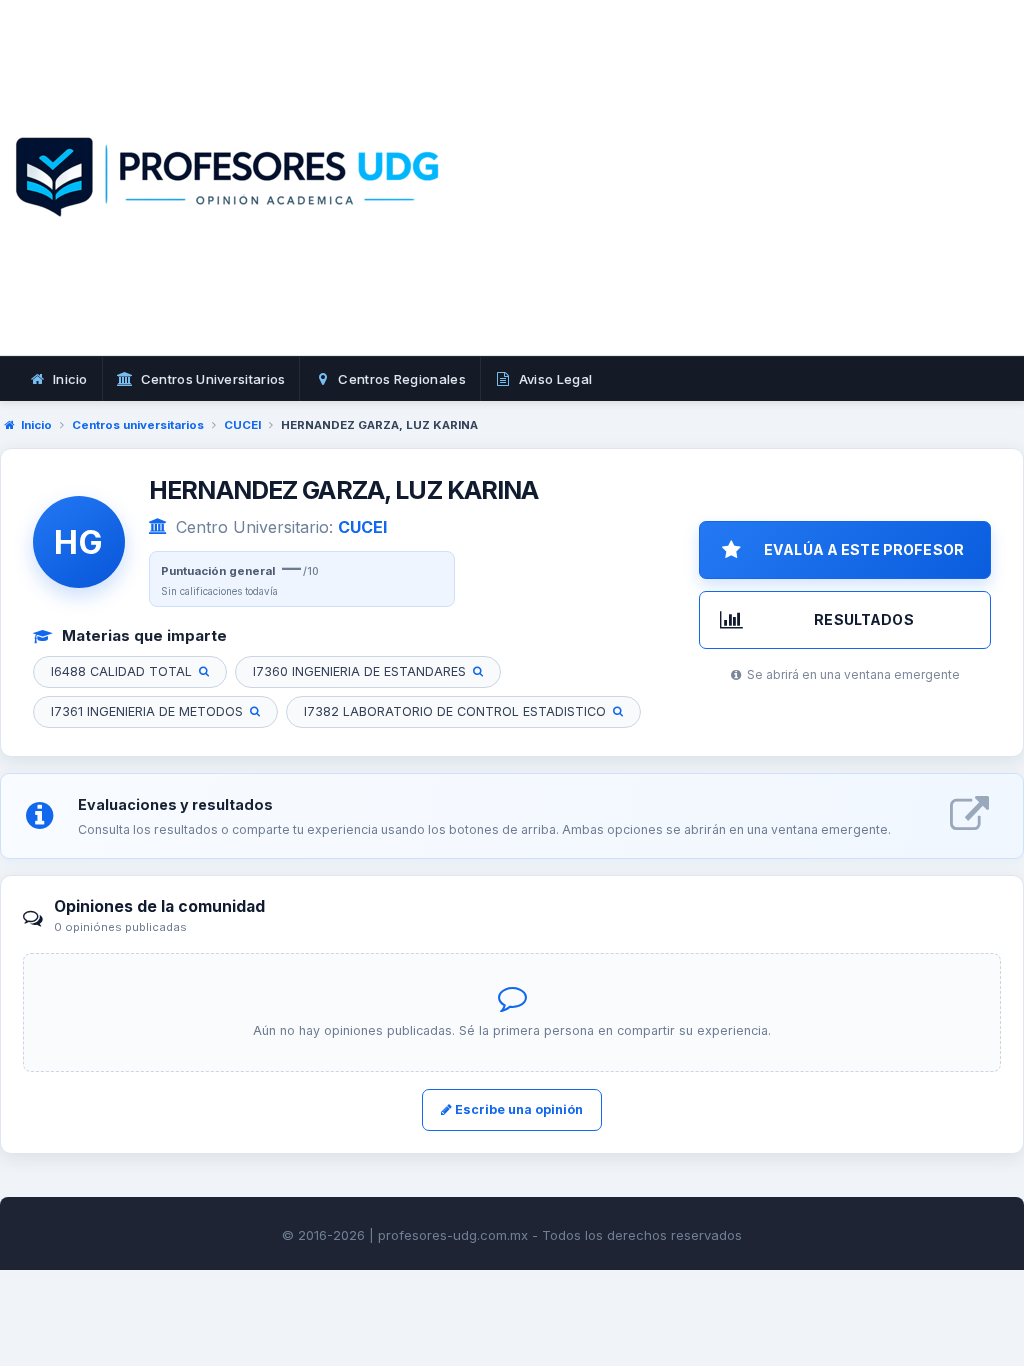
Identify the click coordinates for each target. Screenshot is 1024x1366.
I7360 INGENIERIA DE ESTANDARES (359, 671)
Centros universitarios (138, 425)
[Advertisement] (750, 200)
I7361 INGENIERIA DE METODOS (147, 711)
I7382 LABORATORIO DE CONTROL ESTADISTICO (455, 711)
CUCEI (242, 425)
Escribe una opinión (517, 1109)
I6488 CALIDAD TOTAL (121, 671)
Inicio (36, 425)
